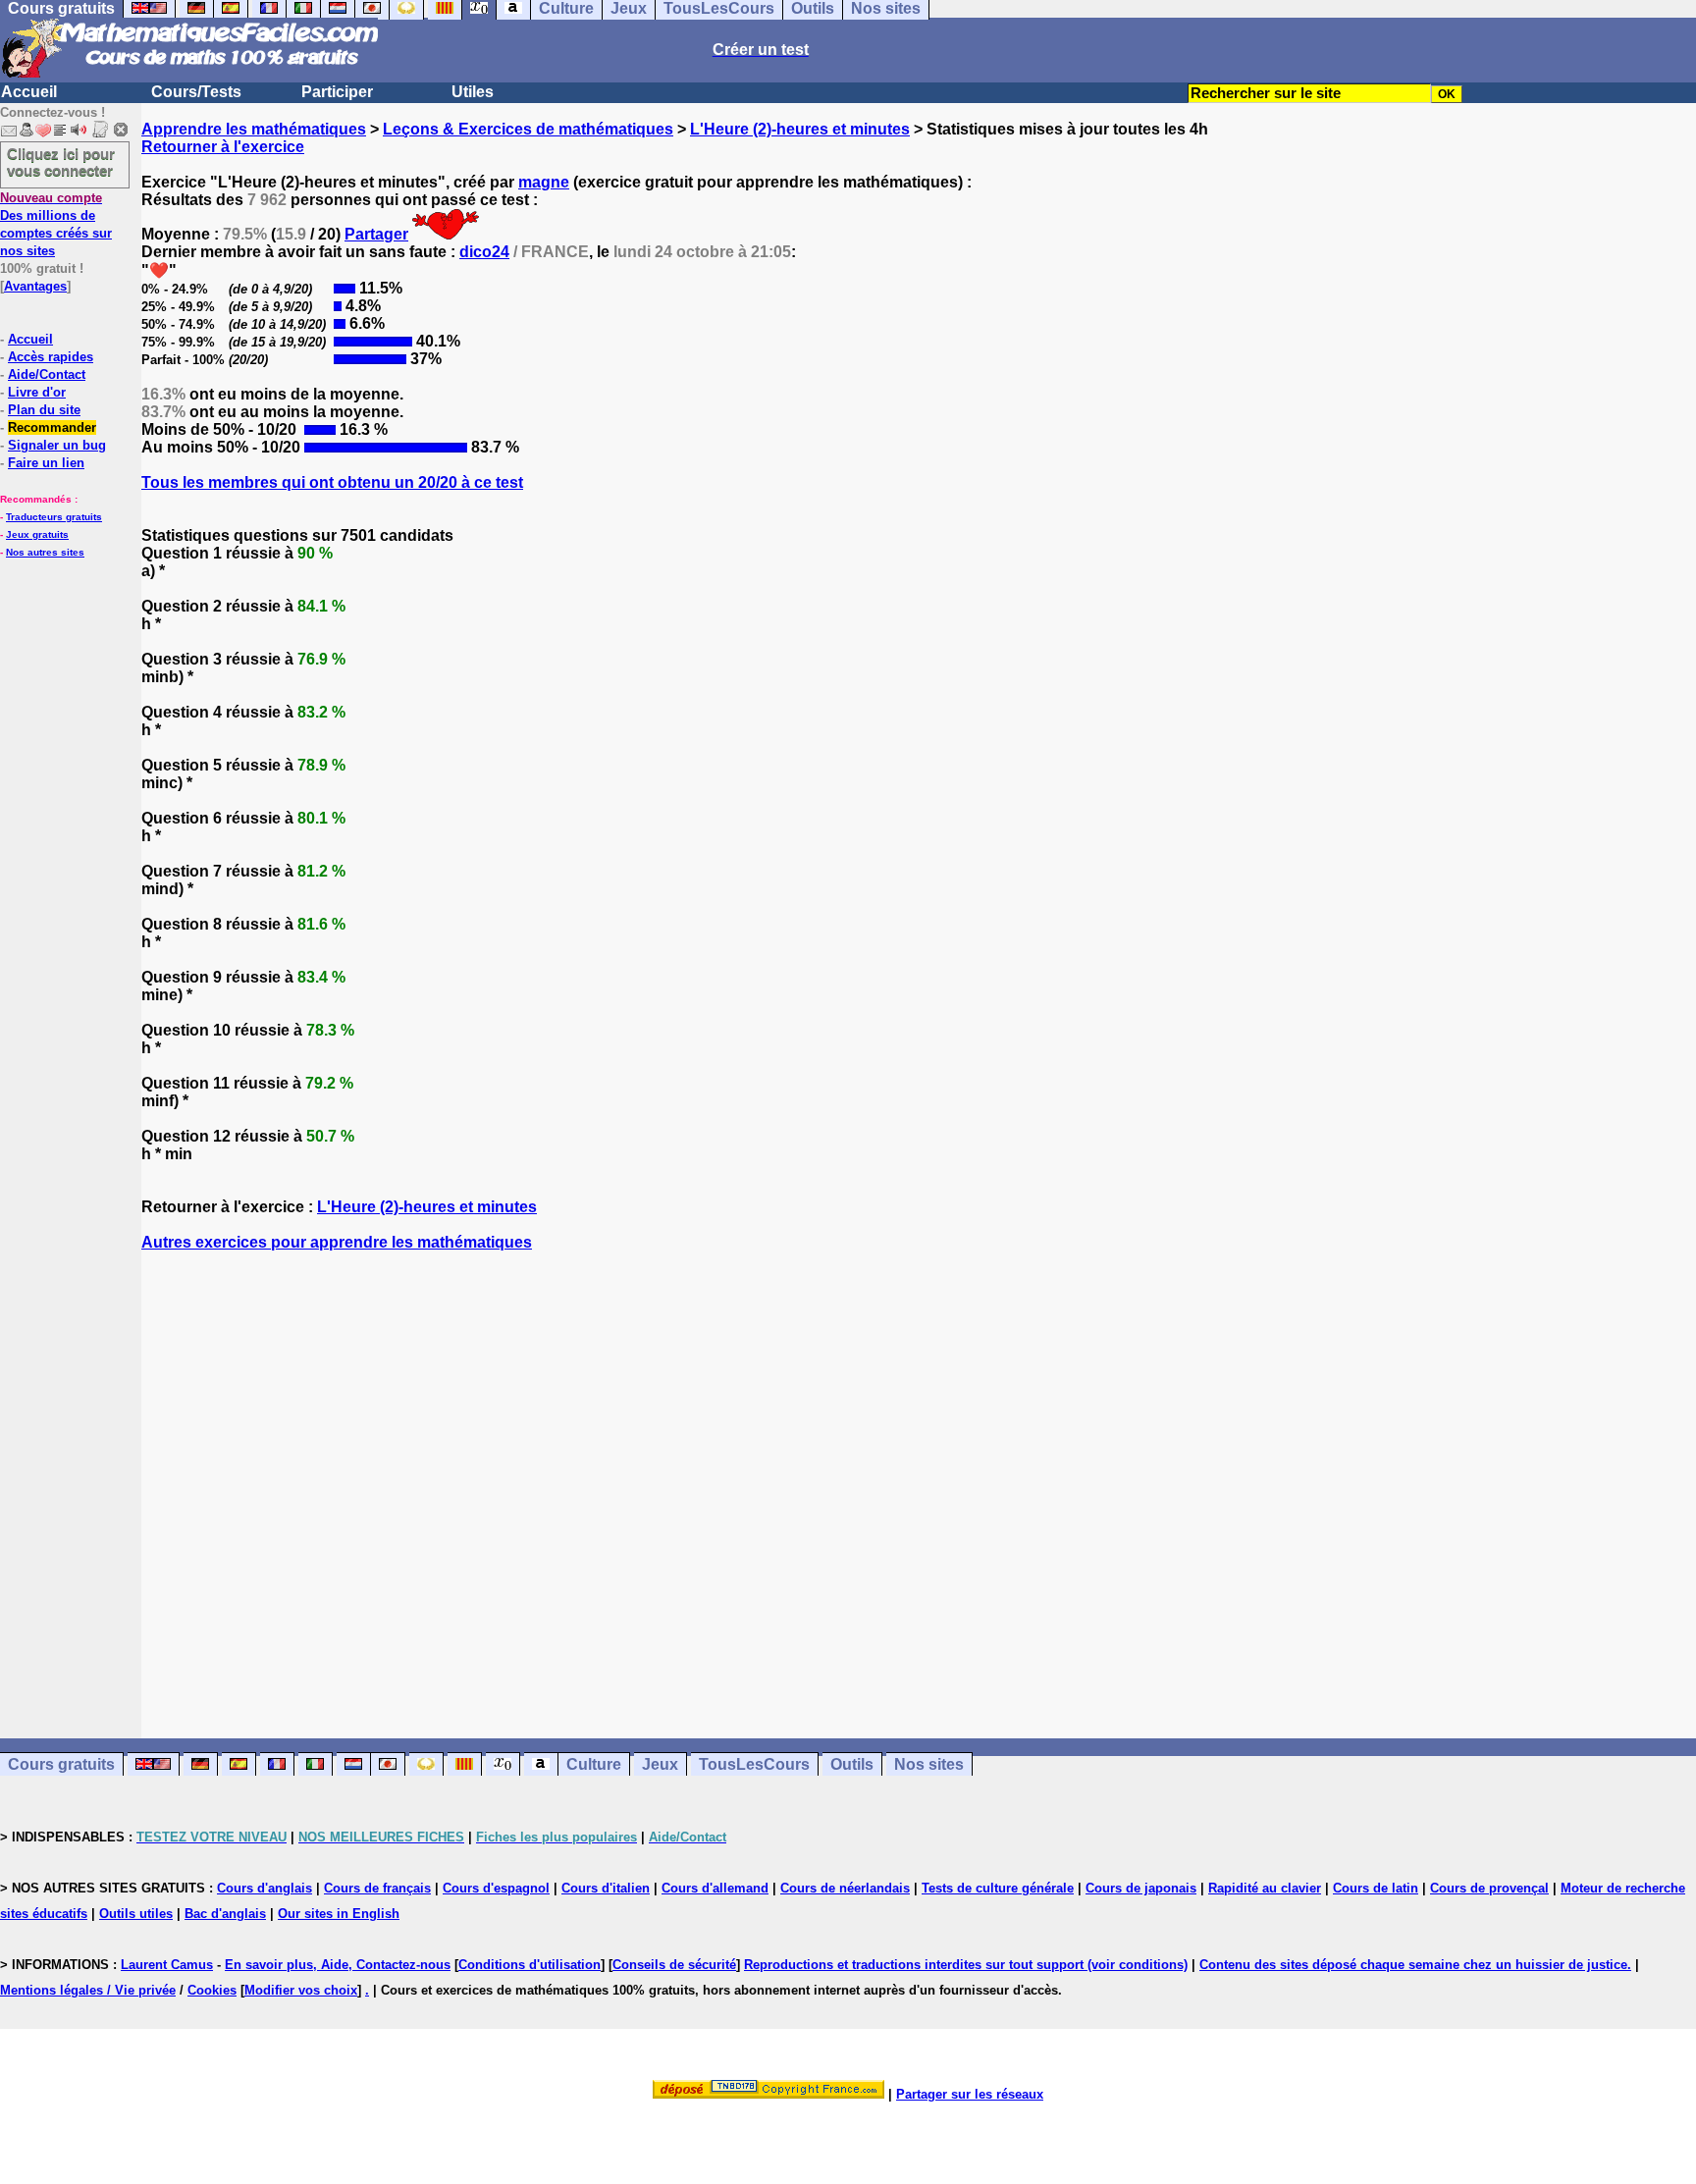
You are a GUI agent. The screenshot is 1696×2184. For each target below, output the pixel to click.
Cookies (212, 1990)
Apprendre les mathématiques (254, 129)
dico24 (484, 252)
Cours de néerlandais (845, 1888)
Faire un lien (46, 463)
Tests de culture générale (998, 1888)
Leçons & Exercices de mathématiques (528, 129)
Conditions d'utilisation (530, 1965)
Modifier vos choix (301, 1990)
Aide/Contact (47, 374)
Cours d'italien (606, 1888)
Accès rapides (51, 357)
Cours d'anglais (265, 1888)
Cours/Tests (196, 92)
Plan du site (44, 410)
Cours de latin (1376, 1888)
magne (544, 182)
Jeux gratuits (37, 534)
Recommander (52, 427)
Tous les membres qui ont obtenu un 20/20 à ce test (332, 482)
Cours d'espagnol (496, 1888)
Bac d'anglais (225, 1914)
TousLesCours (754, 1764)
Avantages (35, 286)
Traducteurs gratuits (54, 517)
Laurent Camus (167, 1965)
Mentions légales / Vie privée (88, 1990)
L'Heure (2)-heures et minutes (800, 129)
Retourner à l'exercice (223, 147)
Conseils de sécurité (674, 1965)
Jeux (660, 1764)
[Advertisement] (919, 1477)
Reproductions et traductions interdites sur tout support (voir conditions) (966, 1965)
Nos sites (929, 1764)
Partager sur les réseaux (970, 2094)
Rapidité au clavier (1265, 1888)
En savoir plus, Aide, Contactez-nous (338, 1965)
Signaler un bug (57, 445)
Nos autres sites (45, 552)
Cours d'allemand (715, 1888)
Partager (376, 234)
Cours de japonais (1141, 1888)
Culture (594, 1764)
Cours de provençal (1489, 1888)
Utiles (473, 92)
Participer (337, 92)
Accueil (29, 92)
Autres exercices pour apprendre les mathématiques (337, 1242)
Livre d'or (37, 392)
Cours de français (377, 1888)
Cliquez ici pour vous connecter (61, 162)
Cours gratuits (61, 1764)
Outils (852, 1764)
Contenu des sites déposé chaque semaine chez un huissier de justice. (1415, 1965)
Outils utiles (136, 1914)
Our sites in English (339, 1914)
